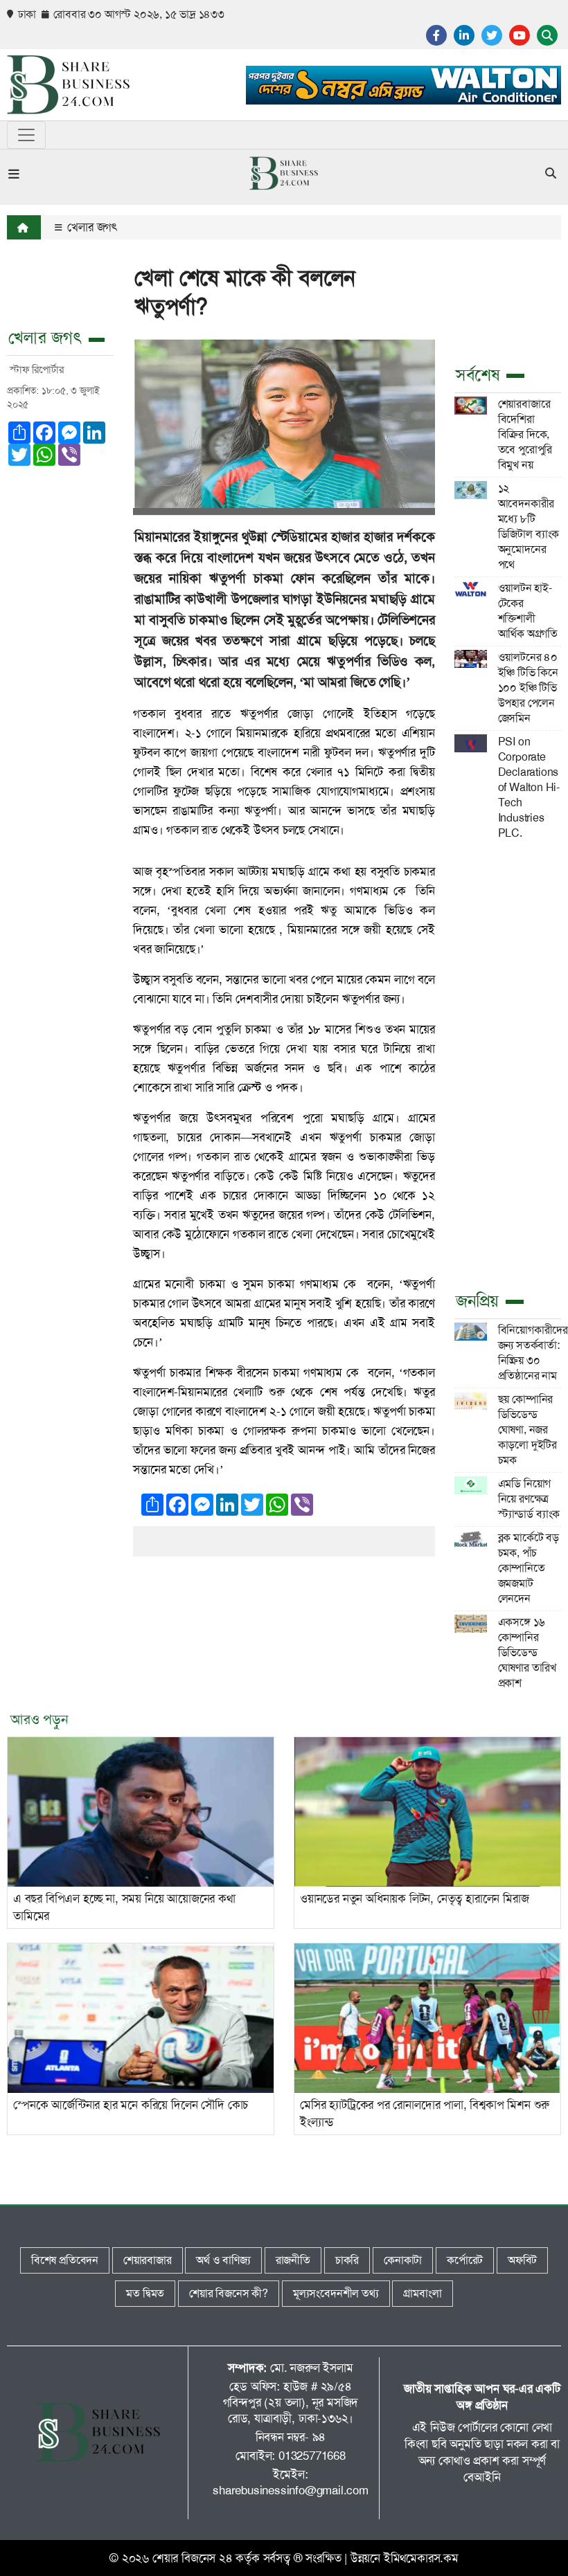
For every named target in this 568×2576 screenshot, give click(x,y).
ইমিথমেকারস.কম (421, 2558)
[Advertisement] (508, 1064)
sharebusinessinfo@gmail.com (291, 2490)
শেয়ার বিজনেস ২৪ (193, 2558)
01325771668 (312, 2456)
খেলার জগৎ (91, 227)
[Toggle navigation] (26, 135)
